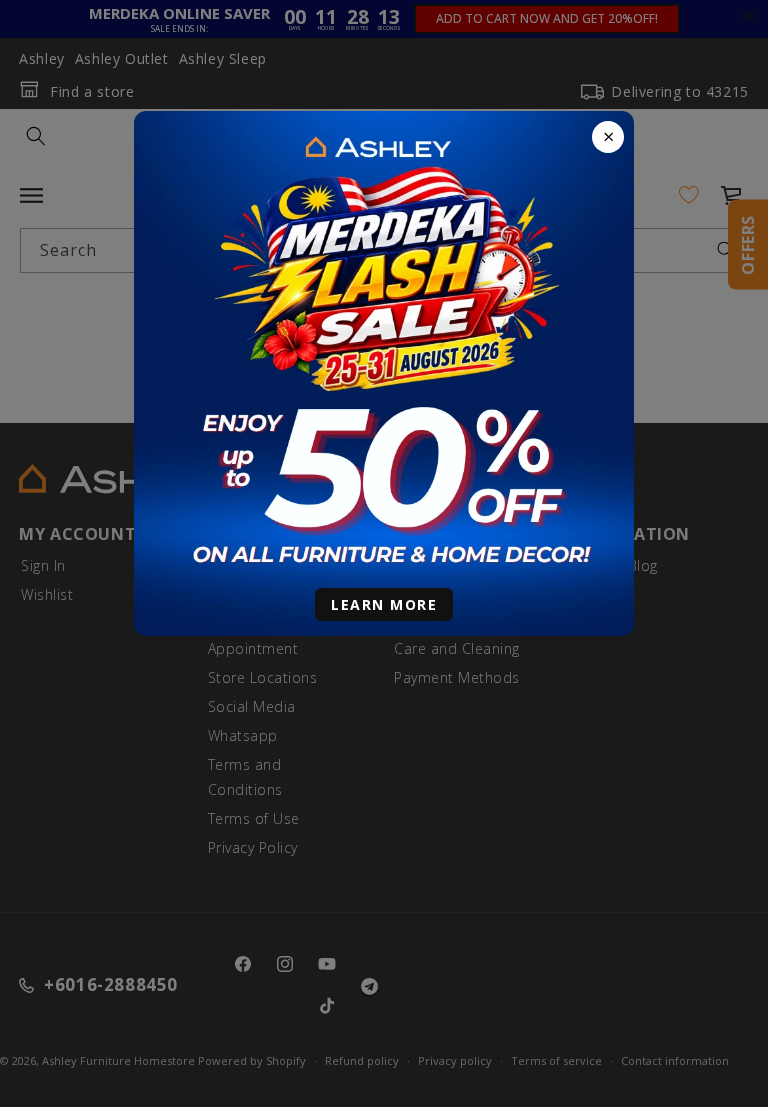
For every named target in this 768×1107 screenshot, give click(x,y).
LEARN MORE (384, 604)
